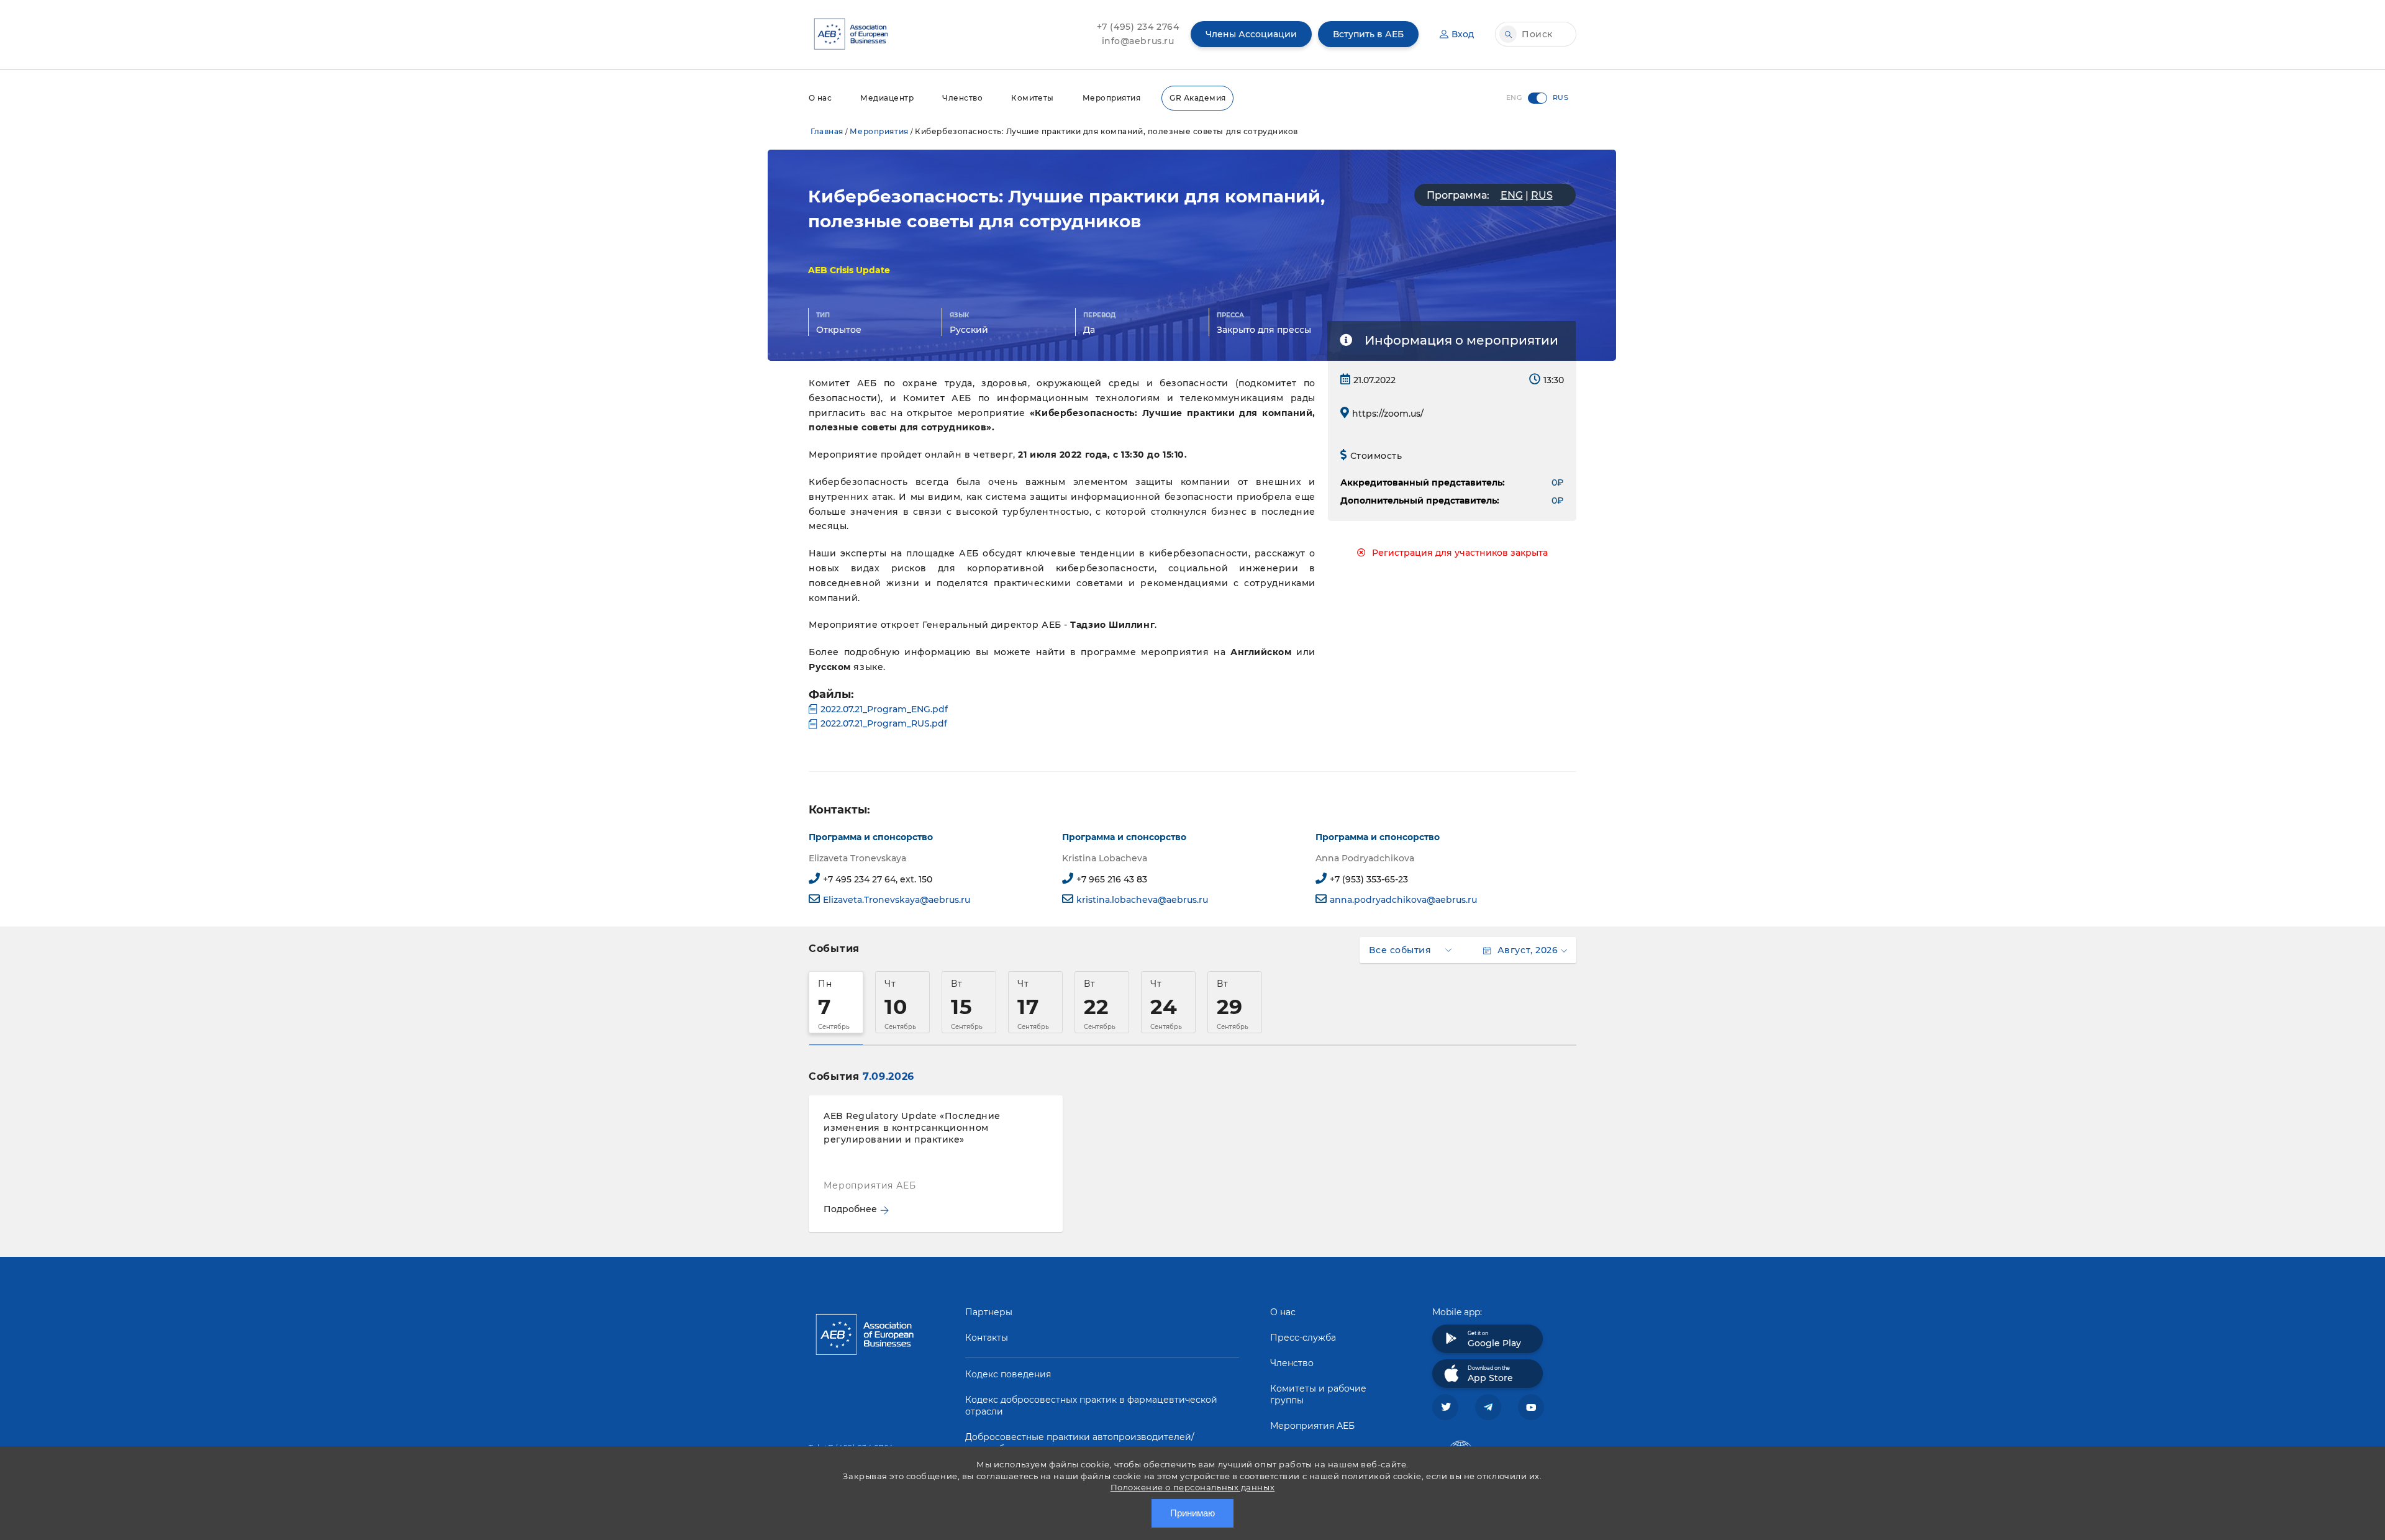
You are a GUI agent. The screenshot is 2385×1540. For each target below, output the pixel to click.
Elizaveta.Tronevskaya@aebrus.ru (897, 900)
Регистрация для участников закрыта (1460, 553)
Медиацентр (887, 98)
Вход (1463, 34)
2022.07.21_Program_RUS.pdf (884, 723)
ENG (1512, 195)
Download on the (1490, 1374)
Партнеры (989, 1312)
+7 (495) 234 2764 (1138, 27)
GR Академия (1197, 98)
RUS (1542, 195)
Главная (827, 131)
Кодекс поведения (1008, 1374)
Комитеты (1033, 98)
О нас (820, 98)
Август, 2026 (1528, 950)
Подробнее (850, 1209)
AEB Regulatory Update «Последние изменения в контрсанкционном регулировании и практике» (912, 1128)
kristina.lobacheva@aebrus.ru (1142, 900)
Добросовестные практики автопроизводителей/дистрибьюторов (1080, 1443)
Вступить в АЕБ (1368, 34)
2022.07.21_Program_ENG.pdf (884, 709)
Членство (962, 98)
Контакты (987, 1338)
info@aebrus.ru (1138, 41)
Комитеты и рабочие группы (1318, 1394)
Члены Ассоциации (1251, 34)
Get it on (1494, 1339)
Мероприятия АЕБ (1312, 1426)
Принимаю (1192, 1513)
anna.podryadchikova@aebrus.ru (1403, 900)
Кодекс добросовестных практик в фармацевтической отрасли (1091, 1406)
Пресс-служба (1303, 1338)
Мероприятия (1111, 98)
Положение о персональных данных (1192, 1487)
